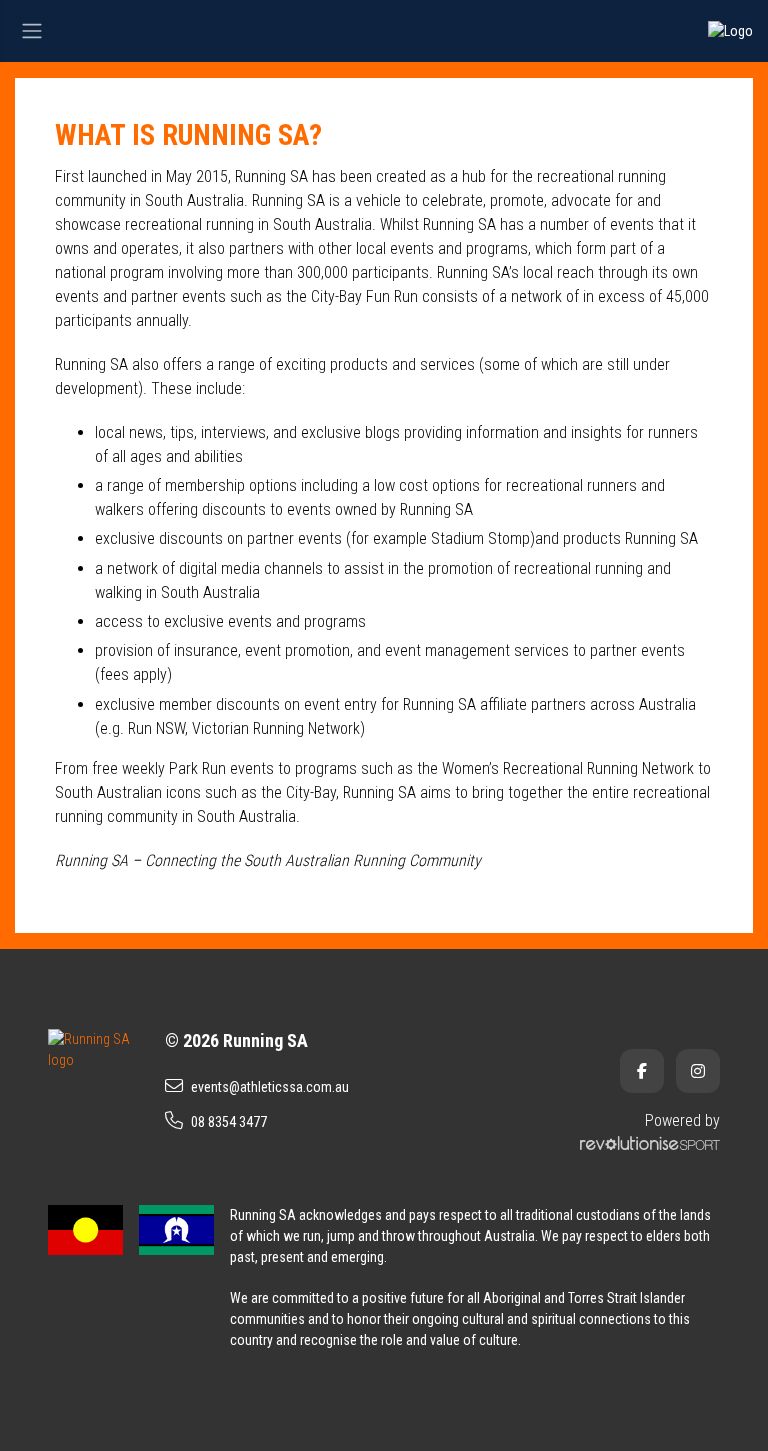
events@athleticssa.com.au (270, 1087)
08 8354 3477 (229, 1122)
